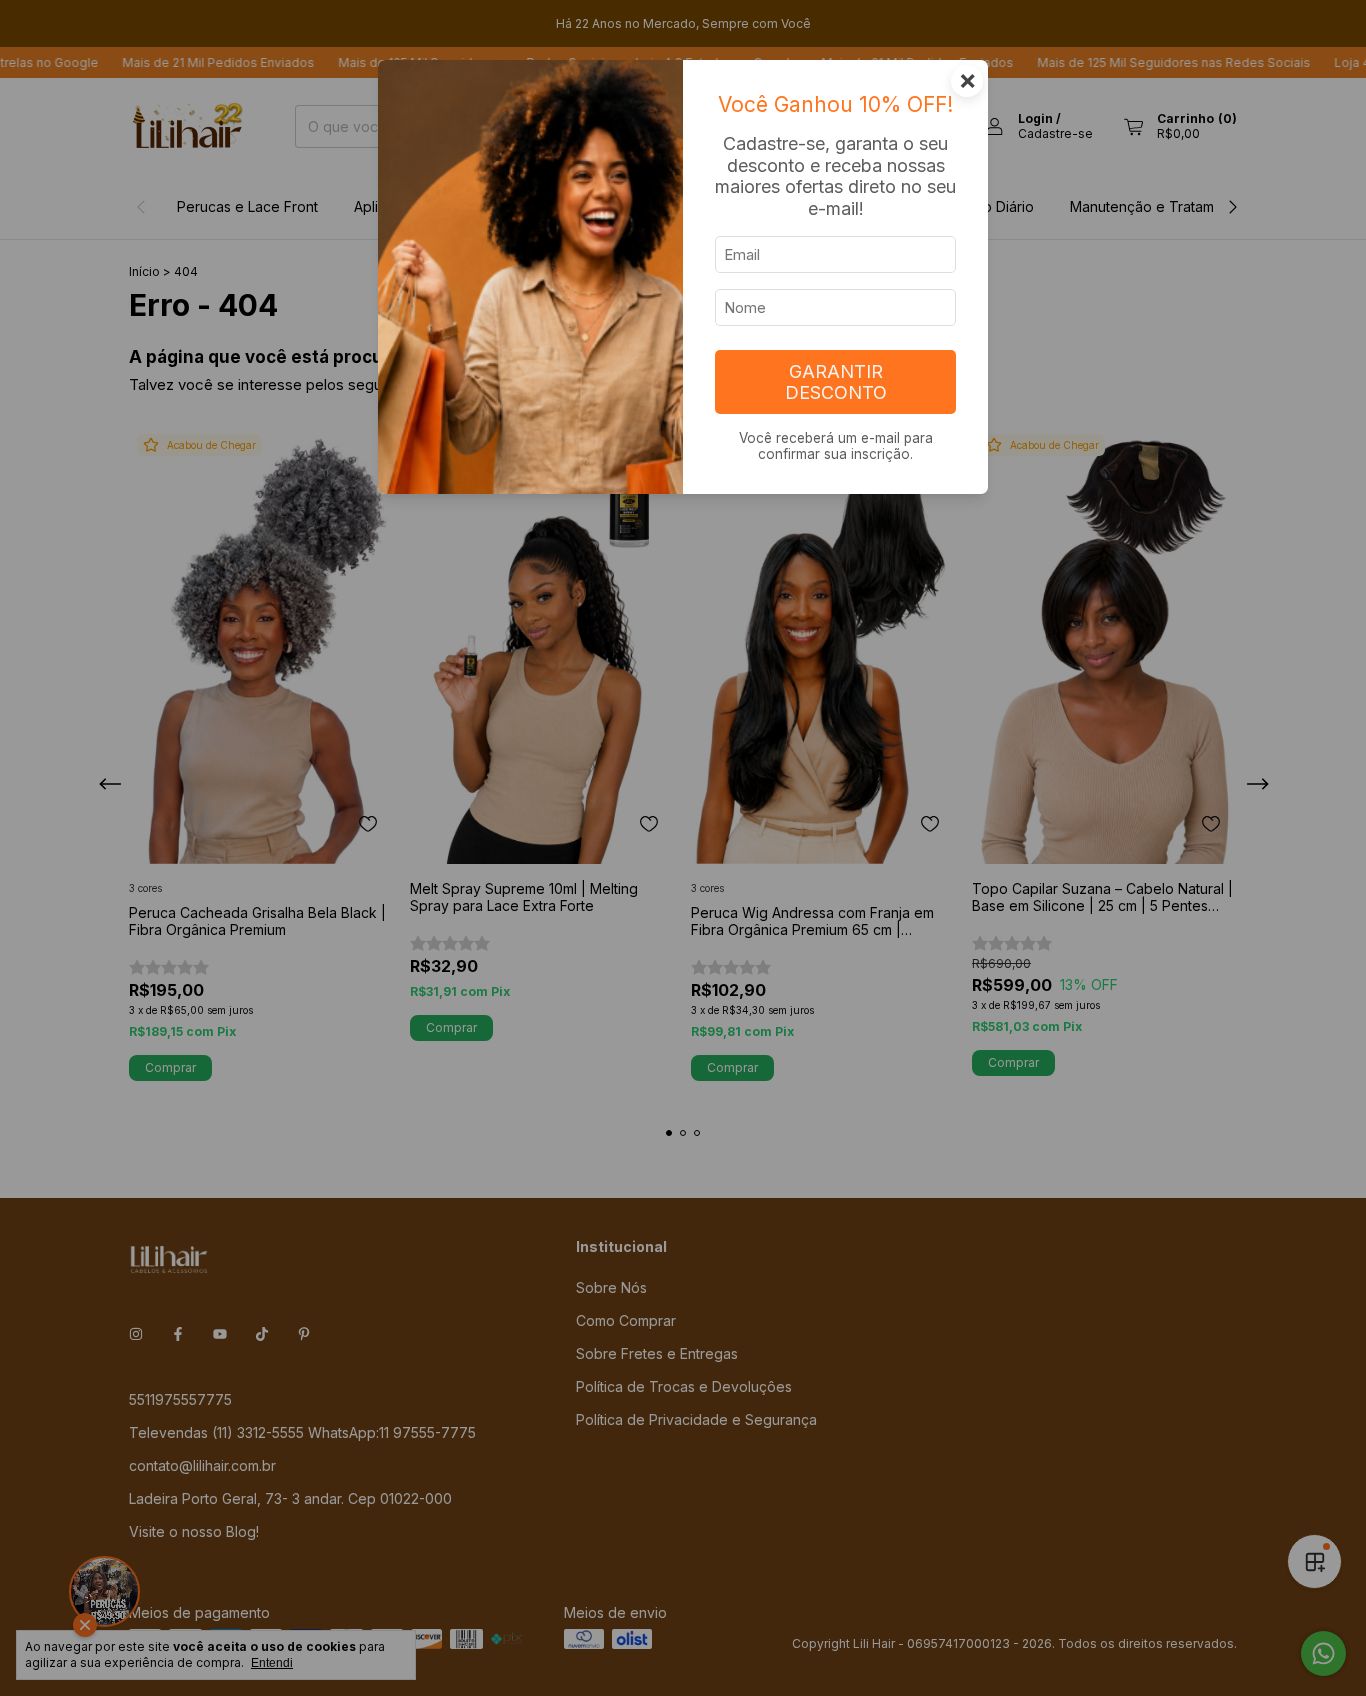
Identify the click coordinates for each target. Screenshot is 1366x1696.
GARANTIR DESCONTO (836, 382)
